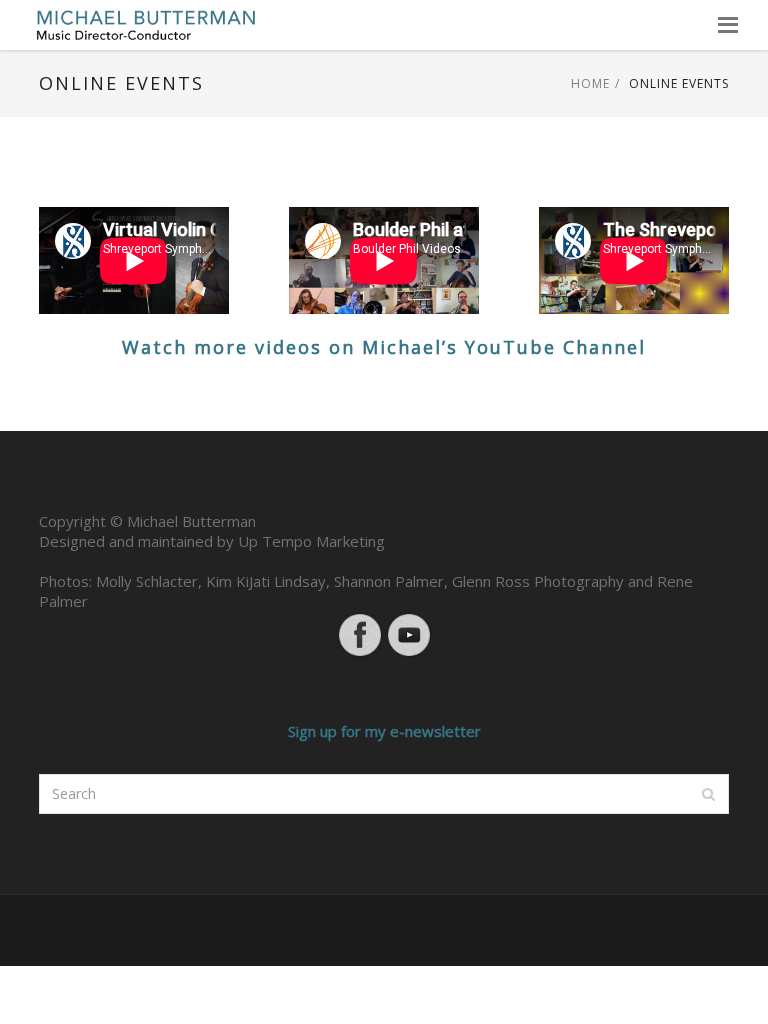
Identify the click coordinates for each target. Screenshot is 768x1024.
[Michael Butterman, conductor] (146, 25)
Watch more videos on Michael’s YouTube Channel (384, 347)
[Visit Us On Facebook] (359, 633)
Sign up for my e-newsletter (384, 731)
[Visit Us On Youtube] (408, 633)
